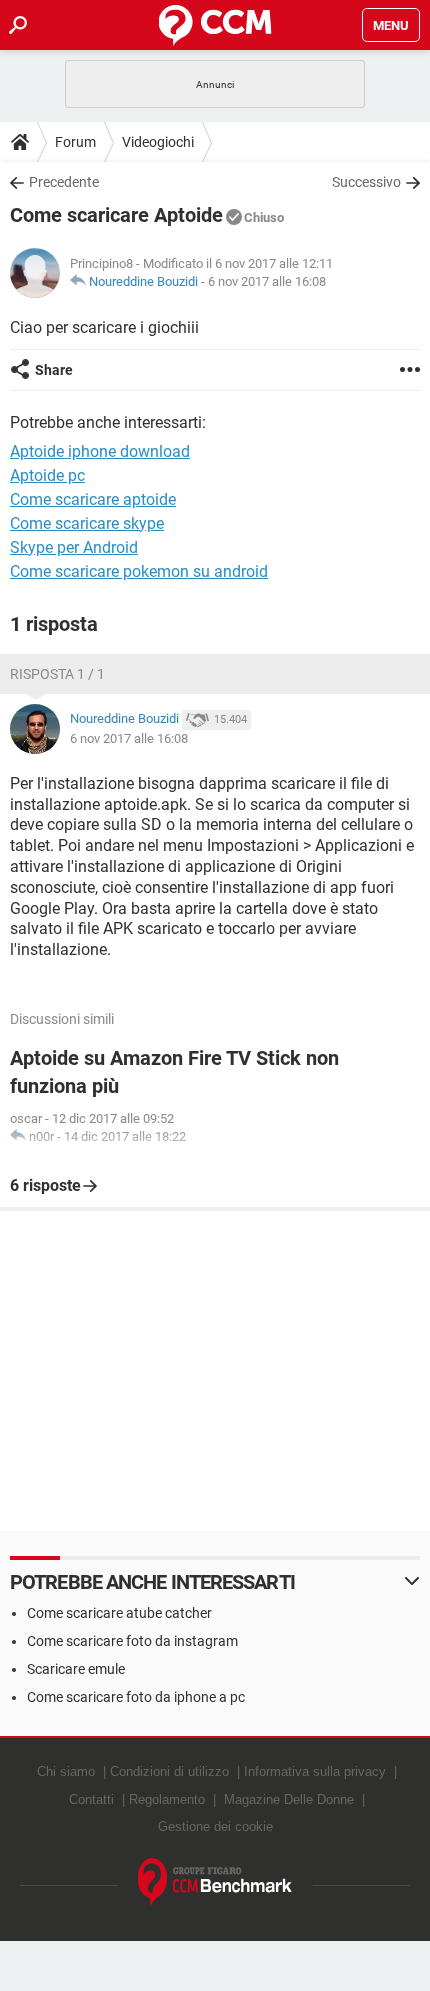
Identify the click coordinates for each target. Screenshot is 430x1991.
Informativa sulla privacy (315, 1771)
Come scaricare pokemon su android (139, 571)
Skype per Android (74, 547)
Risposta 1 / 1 (57, 674)
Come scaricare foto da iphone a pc (136, 1697)
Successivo (366, 182)
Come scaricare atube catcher (119, 1613)
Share (54, 370)
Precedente (64, 182)
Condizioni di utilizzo (169, 1771)
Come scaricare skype (87, 523)
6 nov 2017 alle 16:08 (267, 281)
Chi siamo (66, 1771)
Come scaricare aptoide (93, 499)
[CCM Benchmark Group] (215, 1882)
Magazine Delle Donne (289, 1799)
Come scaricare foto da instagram (132, 1641)
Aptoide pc (47, 475)
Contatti (91, 1799)
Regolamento (167, 1799)
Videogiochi (158, 142)
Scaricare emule (76, 1669)
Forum (75, 142)
